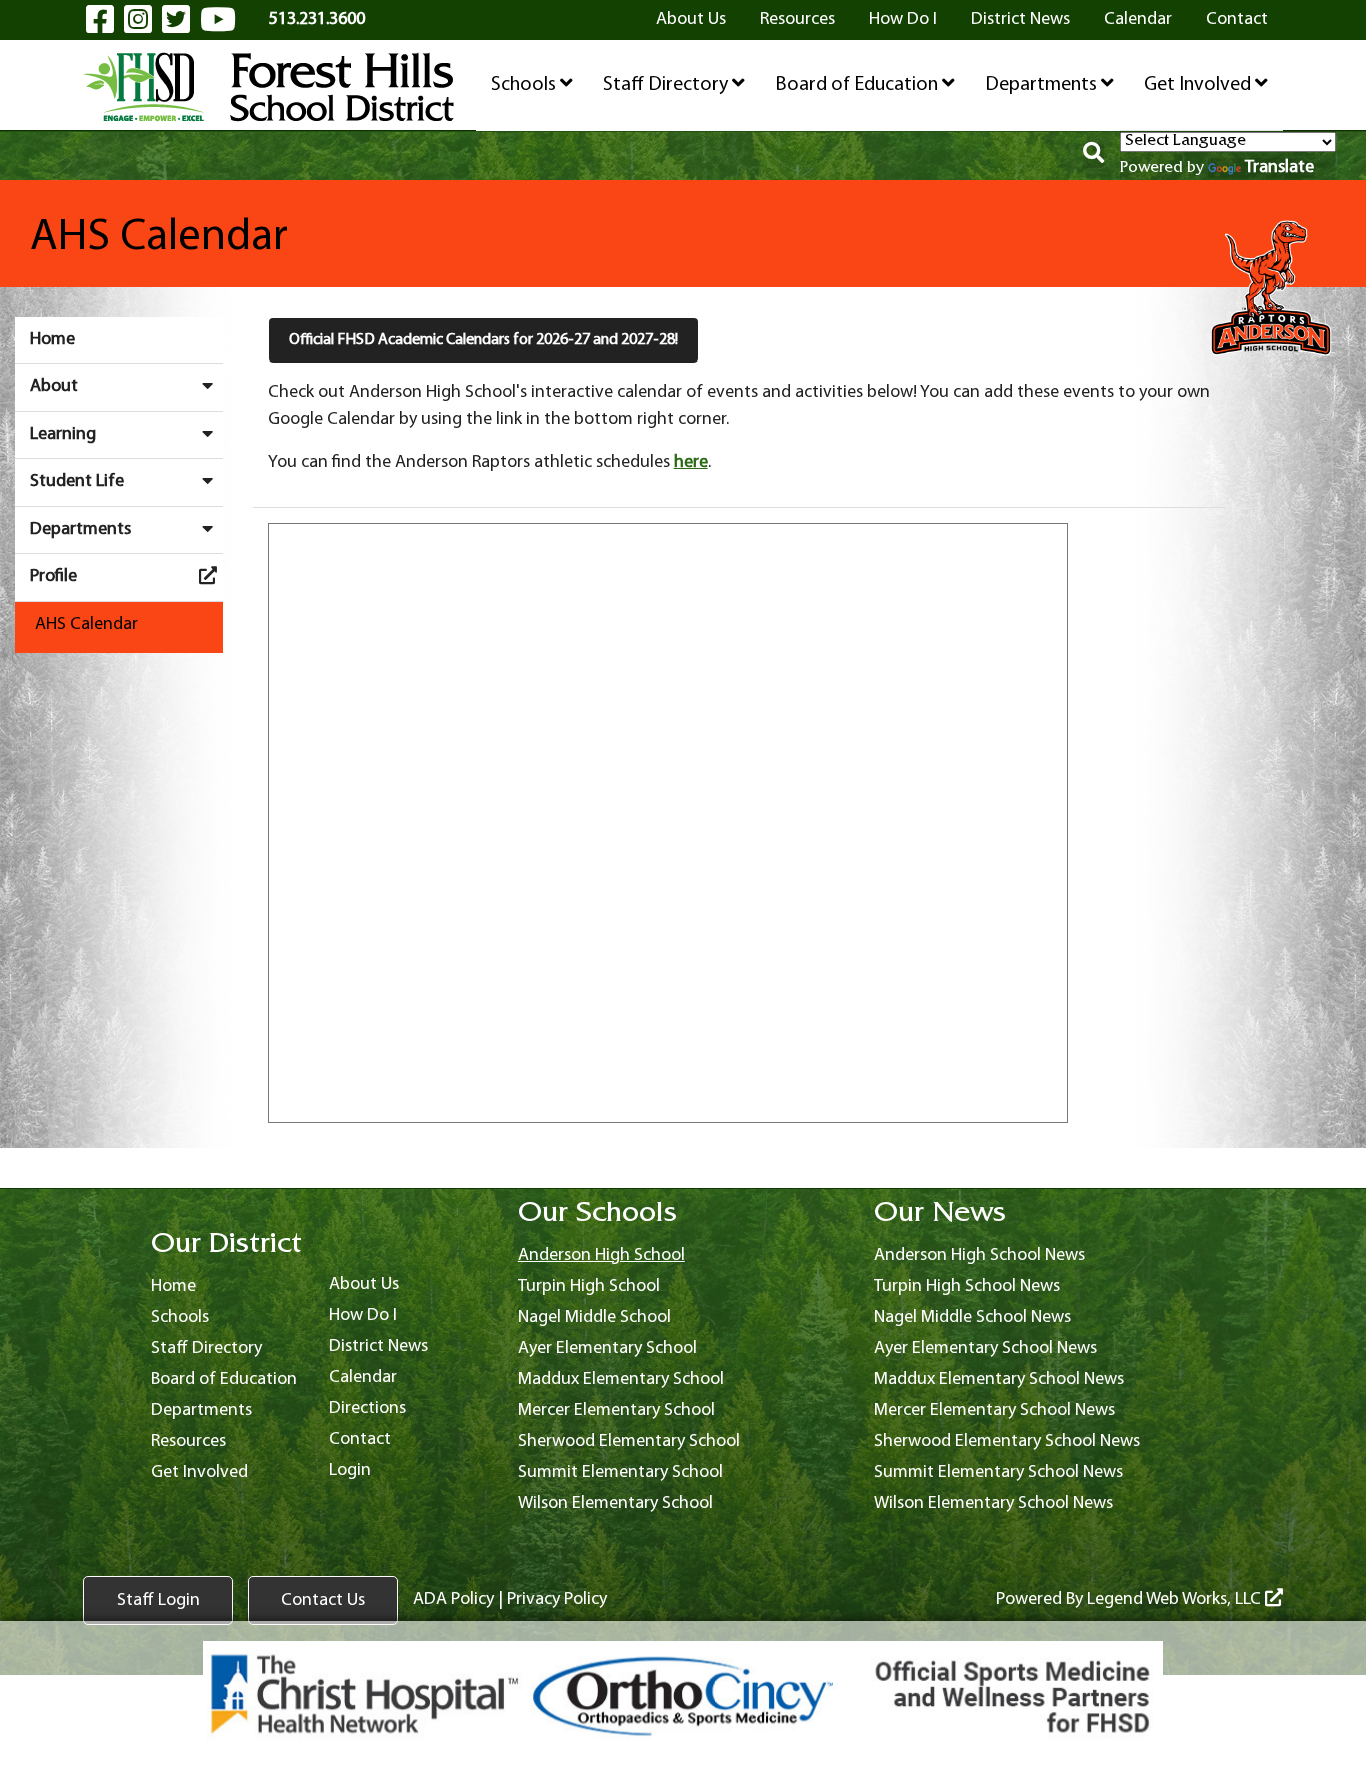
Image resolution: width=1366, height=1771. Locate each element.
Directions (367, 1408)
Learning (63, 434)
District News (1020, 19)
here (691, 462)
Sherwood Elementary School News (1007, 1441)
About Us (691, 19)
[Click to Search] (1093, 156)
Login (350, 1470)
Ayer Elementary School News (985, 1348)
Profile (53, 576)
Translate (1279, 167)
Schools (525, 85)
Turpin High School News (967, 1286)
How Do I (903, 19)
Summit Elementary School (620, 1472)
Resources (797, 19)
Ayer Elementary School (607, 1348)
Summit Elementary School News (998, 1472)
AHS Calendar (86, 624)
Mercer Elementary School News (994, 1410)
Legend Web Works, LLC (1176, 1599)
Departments (1043, 85)
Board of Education (858, 85)
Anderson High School (601, 1255)
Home (52, 339)
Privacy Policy (557, 1599)
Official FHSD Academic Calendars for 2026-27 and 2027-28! (483, 340)
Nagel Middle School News (972, 1317)
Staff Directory (667, 85)
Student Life (77, 481)
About (54, 386)
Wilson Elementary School (615, 1503)
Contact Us (323, 1600)
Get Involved (1199, 85)
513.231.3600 (317, 19)
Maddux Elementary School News (999, 1379)
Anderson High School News (979, 1255)
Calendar (1138, 19)
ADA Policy (453, 1599)
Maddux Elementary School (621, 1379)
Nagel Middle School (594, 1317)
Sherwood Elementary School (629, 1441)
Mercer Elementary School (616, 1410)
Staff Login (158, 1600)
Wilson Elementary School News (993, 1503)
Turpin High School (589, 1286)
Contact (1237, 19)
